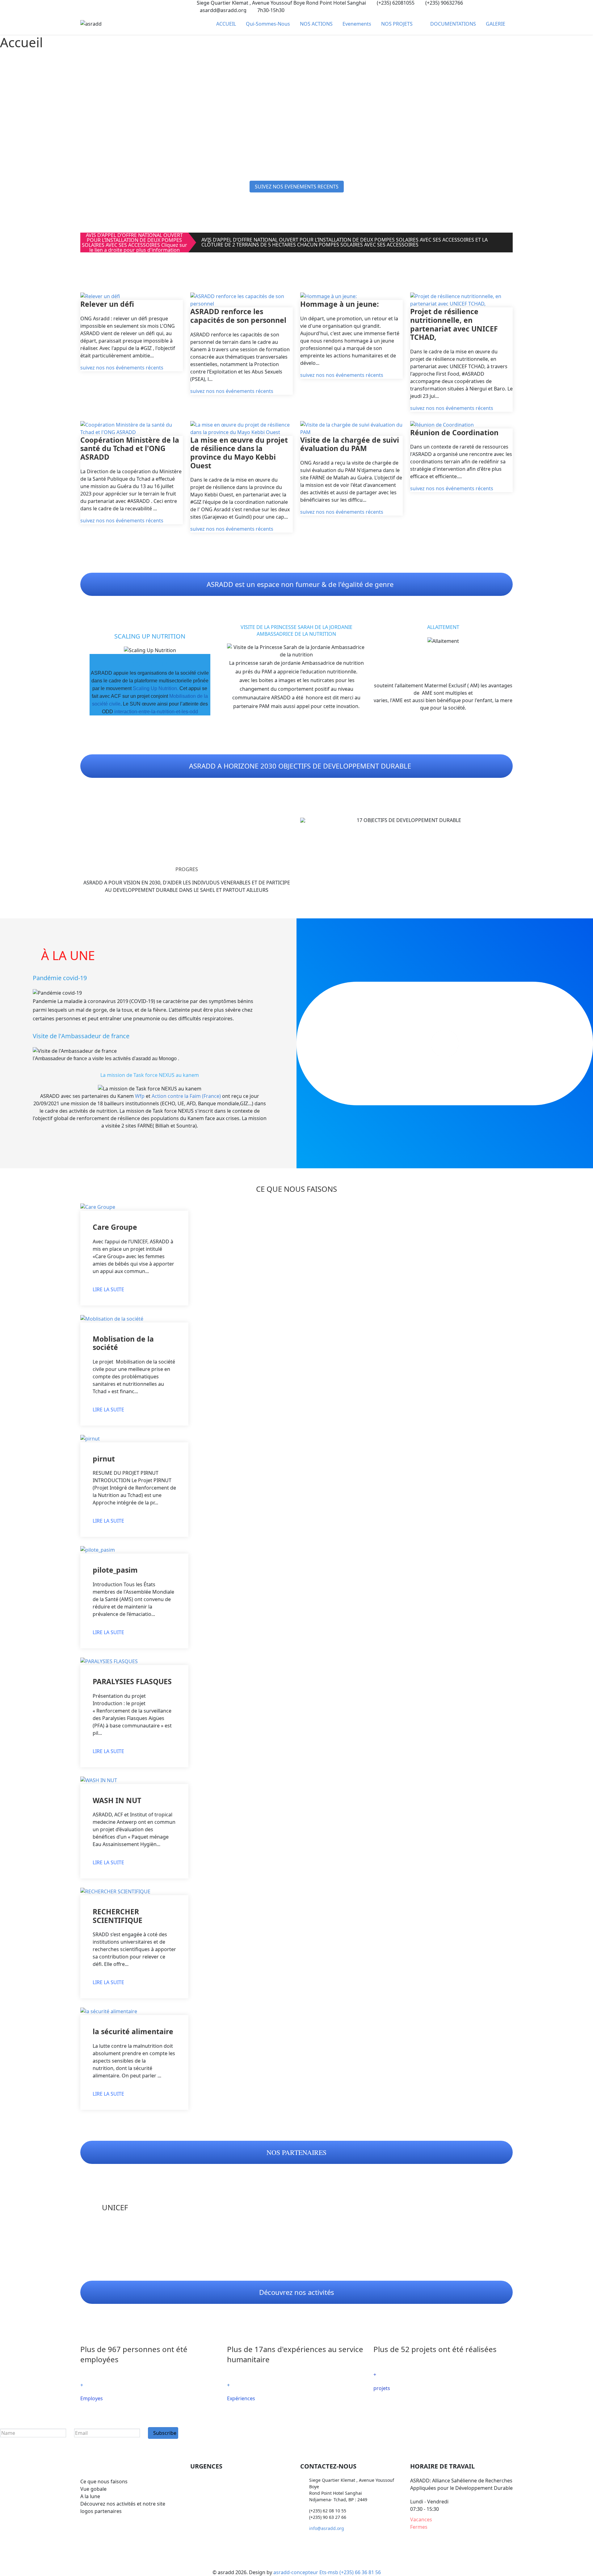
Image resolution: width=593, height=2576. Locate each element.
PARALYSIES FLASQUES (132, 1681)
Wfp (140, 1096)
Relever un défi (107, 304)
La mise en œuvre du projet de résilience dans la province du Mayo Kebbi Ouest (239, 453)
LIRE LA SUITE (108, 1290)
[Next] (507, 820)
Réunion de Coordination (454, 432)
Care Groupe (115, 1227)
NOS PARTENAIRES (296, 2152)
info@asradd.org (327, 2528)
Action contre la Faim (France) (186, 1096)
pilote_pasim (115, 1570)
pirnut (104, 1459)
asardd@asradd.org (223, 10)
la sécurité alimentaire (133, 2031)
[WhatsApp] (104, 6)
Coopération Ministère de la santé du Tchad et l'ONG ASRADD (130, 448)
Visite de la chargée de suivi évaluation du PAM (350, 444)
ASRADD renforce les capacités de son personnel (238, 316)
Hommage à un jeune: (340, 304)
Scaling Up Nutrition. (156, 688)
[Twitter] (93, 6)
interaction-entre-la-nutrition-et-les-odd (156, 712)
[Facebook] (82, 6)
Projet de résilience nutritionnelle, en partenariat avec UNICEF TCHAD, (454, 324)
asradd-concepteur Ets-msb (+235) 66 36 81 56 (327, 2572)
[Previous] (306, 820)
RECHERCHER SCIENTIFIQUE (118, 1916)
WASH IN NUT (117, 1800)
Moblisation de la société (123, 1343)
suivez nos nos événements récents (122, 368)
